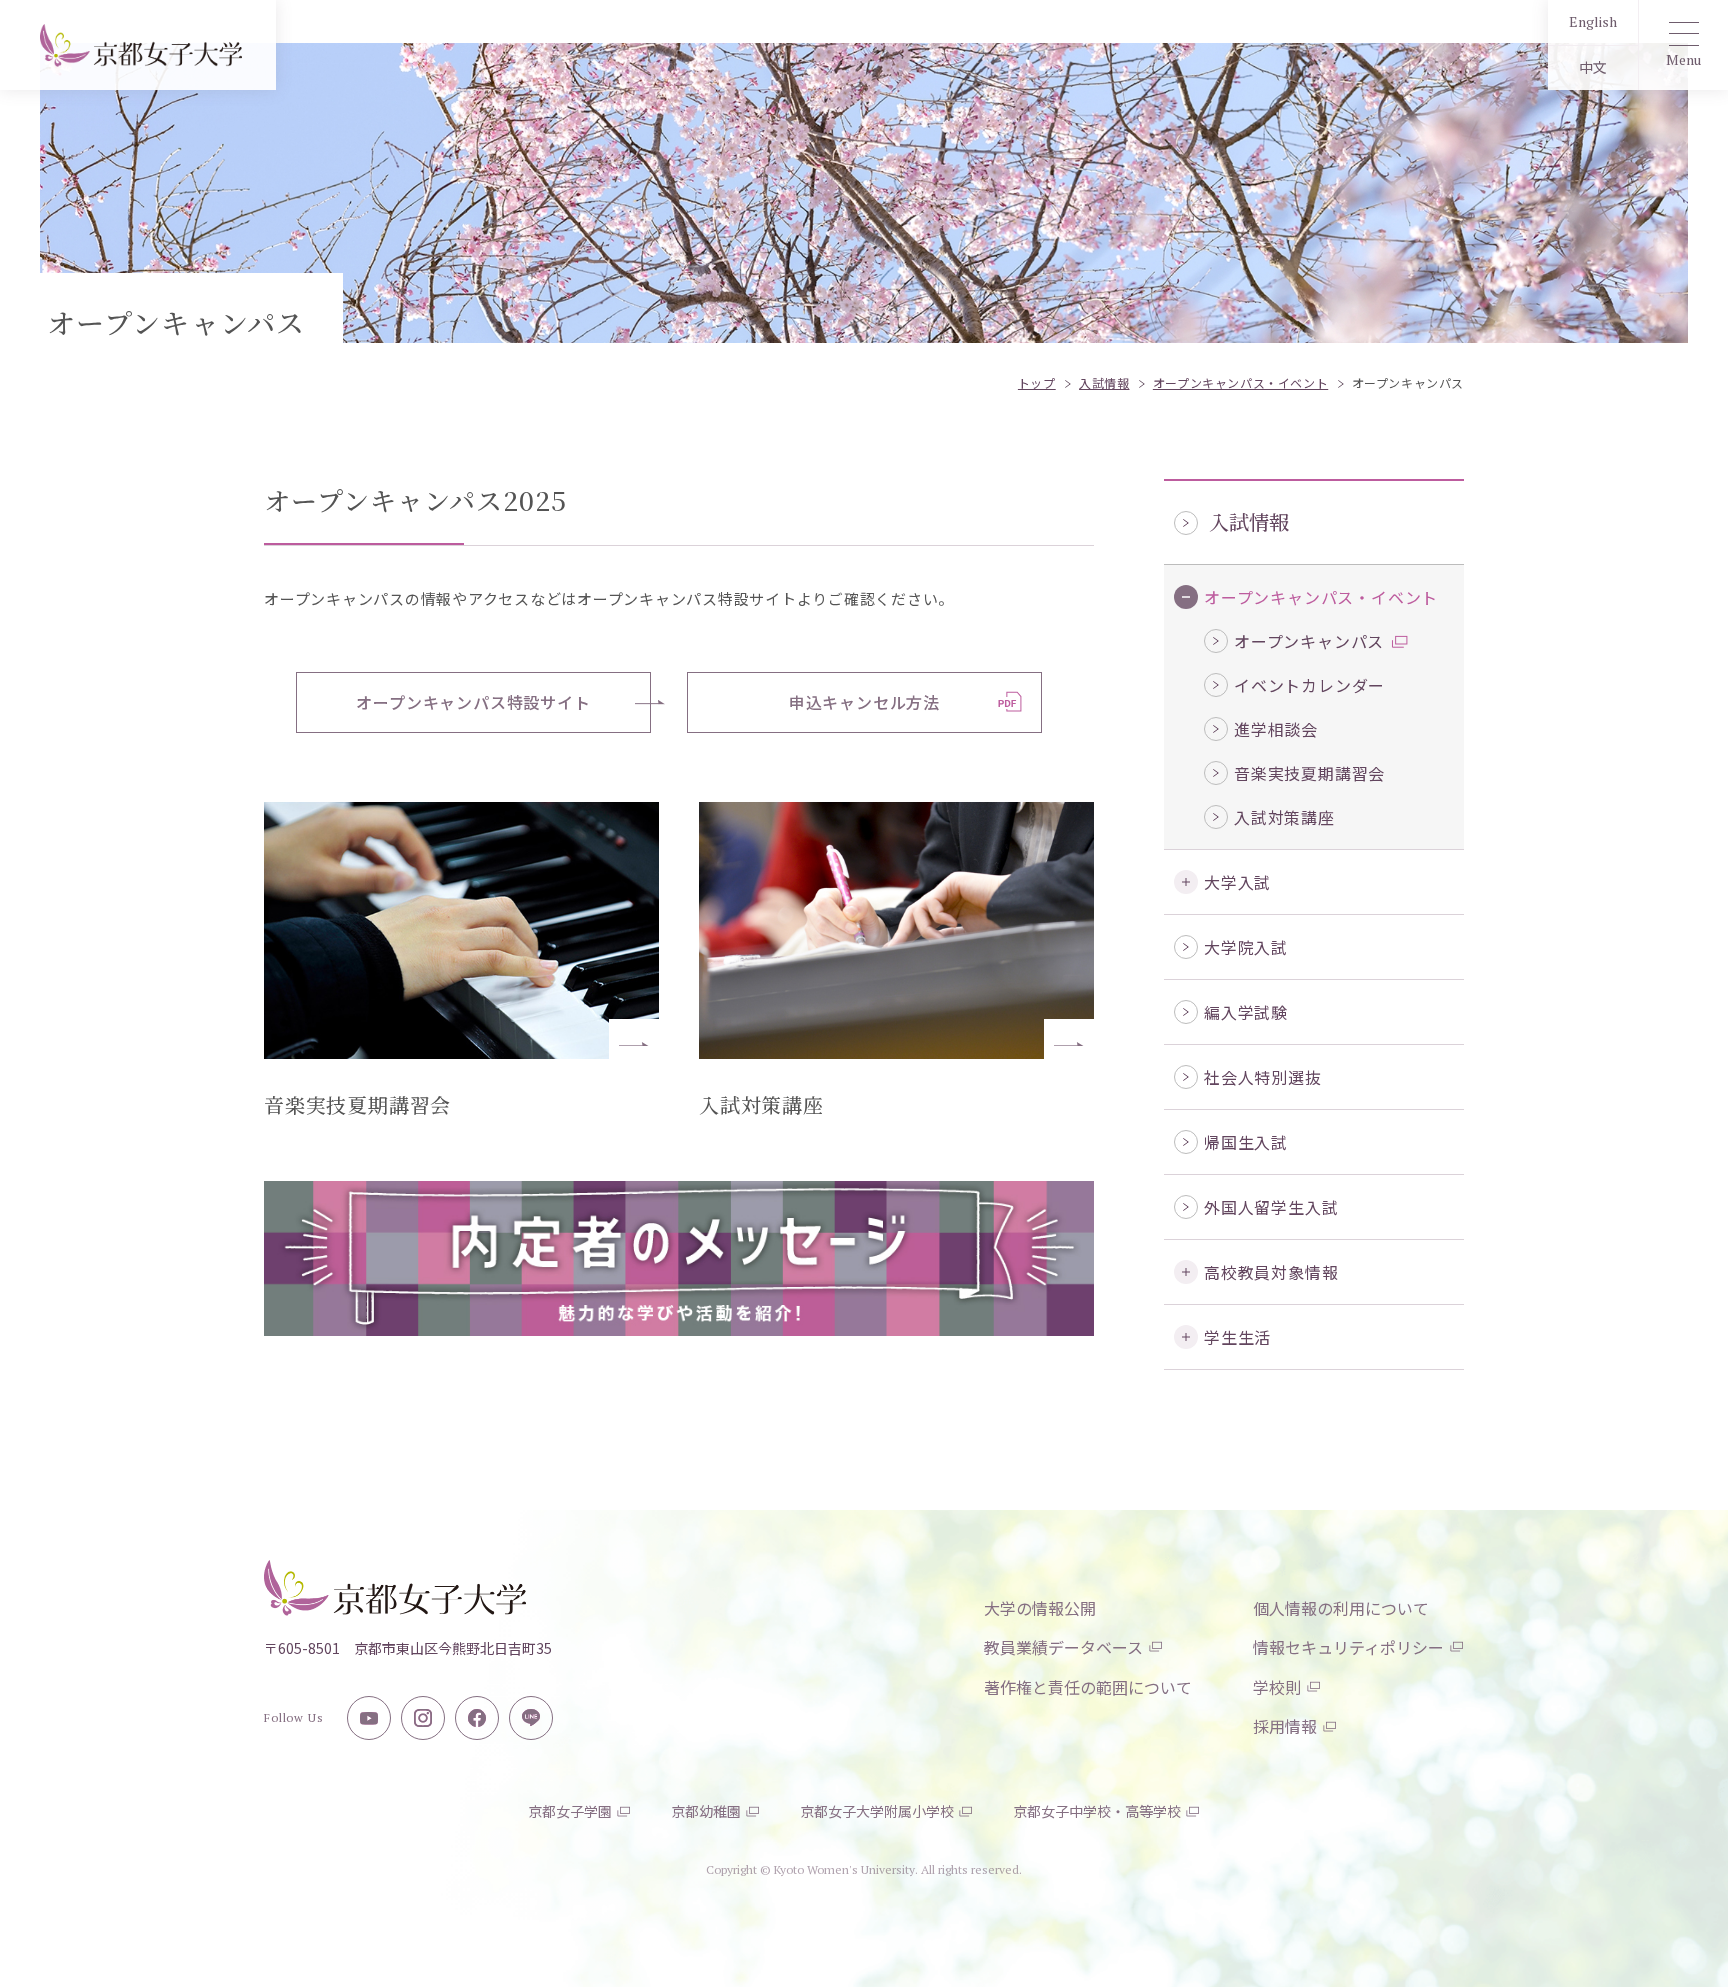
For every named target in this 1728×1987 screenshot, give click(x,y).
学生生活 (1237, 1337)
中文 (1593, 67)
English (1593, 21)
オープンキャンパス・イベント (1321, 597)
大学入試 (1237, 882)
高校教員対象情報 (1271, 1272)
